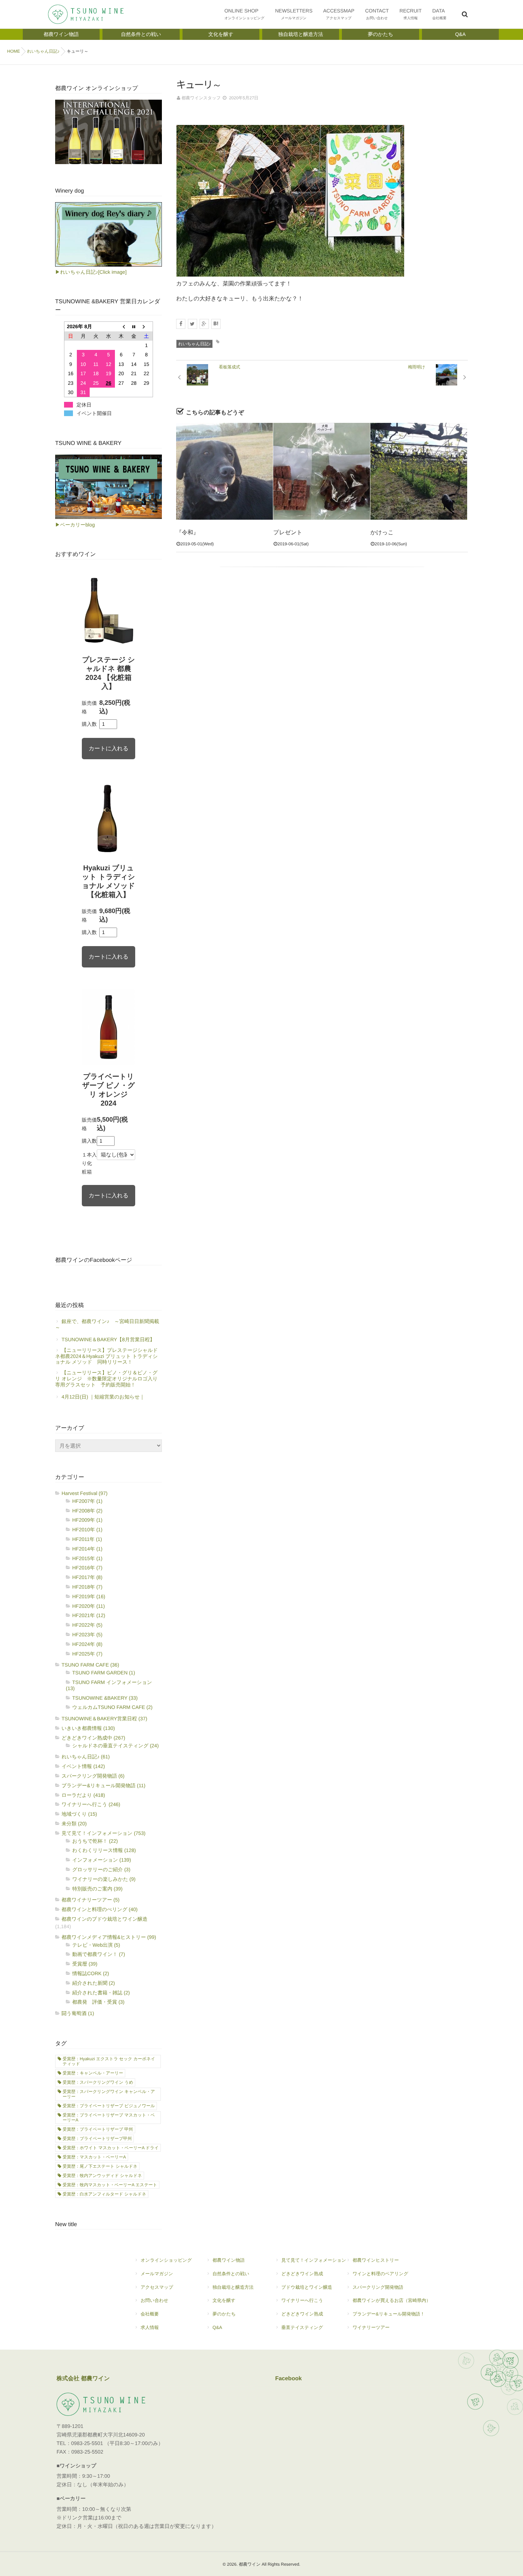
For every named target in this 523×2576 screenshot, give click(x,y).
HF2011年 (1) (87, 1539)
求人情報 (150, 2327)
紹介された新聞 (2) (94, 1983)
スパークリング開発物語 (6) (93, 1776)
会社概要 (150, 2314)
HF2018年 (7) (87, 1587)
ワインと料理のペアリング (381, 2274)
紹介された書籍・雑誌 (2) (101, 1993)
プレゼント (288, 533)
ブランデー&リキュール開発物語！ (389, 2314)
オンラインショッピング (166, 2260)
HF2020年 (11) (89, 1606)
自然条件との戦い (231, 2274)
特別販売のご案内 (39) (97, 1889)
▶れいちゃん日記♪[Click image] (91, 272)
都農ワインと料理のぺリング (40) (100, 1909)
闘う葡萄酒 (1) (78, 2013)
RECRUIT (411, 14)
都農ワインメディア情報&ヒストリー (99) (109, 1937)
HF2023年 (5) (87, 1635)
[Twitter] (192, 324)
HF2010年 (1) (87, 1530)
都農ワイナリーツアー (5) (91, 1900)
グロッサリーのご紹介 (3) (101, 1869)
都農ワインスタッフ (201, 98)
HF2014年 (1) (87, 1549)
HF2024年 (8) (87, 1644)
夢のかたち (224, 2314)
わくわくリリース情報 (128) (104, 1850)
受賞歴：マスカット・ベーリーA (94, 2157)
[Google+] (204, 324)
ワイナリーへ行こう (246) (91, 1804)
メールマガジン (157, 2274)
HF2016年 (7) (87, 1568)
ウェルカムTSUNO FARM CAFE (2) (112, 1707)
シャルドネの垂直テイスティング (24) (115, 1746)
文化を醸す (224, 2300)
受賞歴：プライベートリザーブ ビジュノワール (109, 2106)
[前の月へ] (121, 327)
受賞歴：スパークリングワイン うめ (98, 2082)
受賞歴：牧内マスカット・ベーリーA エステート (110, 2185)
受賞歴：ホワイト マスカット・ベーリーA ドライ (111, 2148)
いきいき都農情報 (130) (88, 1728)
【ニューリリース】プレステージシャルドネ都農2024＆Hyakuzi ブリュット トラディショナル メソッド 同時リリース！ (107, 1356)
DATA (439, 14)
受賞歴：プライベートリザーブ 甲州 (98, 2129)
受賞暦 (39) (85, 1964)
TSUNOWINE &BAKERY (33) (105, 1698)
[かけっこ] (419, 471)
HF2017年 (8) (87, 1577)
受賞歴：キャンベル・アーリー (93, 2073)
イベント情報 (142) (83, 1766)
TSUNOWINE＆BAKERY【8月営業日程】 (108, 1339)
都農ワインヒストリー (376, 2260)
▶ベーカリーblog (75, 525)
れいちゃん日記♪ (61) (86, 1757)
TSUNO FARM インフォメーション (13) (109, 1685)
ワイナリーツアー (371, 2327)
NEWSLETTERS (294, 14)
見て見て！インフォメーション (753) (104, 1833)
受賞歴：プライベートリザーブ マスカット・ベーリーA (109, 2118)
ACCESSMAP (339, 14)
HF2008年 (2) (87, 1511)
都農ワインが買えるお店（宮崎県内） (392, 2300)
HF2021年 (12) (89, 1615)
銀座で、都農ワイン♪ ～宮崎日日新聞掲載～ (107, 1324)
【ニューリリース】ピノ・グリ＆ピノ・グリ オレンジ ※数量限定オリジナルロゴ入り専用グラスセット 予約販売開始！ (106, 1379)
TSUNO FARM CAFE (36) (90, 1665)
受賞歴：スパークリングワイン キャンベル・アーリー (109, 2094)
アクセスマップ (157, 2287)
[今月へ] (134, 327)
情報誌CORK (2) (91, 1973)
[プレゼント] (322, 471)
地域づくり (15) (79, 1814)
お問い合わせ (154, 2300)
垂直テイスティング (302, 2327)
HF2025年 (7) (87, 1654)
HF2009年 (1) (87, 1520)
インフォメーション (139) (102, 1860)
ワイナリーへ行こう (302, 2300)
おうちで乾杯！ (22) (95, 1841)
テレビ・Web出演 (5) (96, 1945)
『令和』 (187, 533)
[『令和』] (224, 471)
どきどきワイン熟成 (302, 2274)
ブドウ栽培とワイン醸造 (307, 2287)
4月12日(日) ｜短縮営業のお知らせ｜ (103, 1397)
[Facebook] (181, 324)
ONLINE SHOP (245, 14)
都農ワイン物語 (228, 2260)
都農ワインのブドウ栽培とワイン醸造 (105, 1919)
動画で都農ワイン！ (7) (99, 1954)
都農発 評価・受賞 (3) (98, 2002)
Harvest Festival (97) (84, 1493)
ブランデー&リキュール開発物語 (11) (104, 1785)
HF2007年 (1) (87, 1501)
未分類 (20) (74, 1824)
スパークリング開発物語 (378, 2287)
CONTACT (377, 14)
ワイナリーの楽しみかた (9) (104, 1879)
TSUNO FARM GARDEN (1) (104, 1673)
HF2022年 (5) (87, 1625)
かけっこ (382, 533)
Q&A (217, 2327)
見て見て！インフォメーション (314, 2260)
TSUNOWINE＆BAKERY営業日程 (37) (104, 1719)
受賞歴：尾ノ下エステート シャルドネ (100, 2166)
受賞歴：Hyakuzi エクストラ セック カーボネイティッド (109, 2061)
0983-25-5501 (87, 2444)
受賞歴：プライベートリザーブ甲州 (97, 2139)
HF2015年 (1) (87, 1558)
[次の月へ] (147, 327)
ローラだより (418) (83, 1795)
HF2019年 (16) (89, 1596)
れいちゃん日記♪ (194, 344)
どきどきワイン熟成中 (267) (93, 1738)
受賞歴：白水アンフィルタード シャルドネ (104, 2194)
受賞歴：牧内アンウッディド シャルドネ (102, 2176)
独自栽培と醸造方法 (233, 2287)
